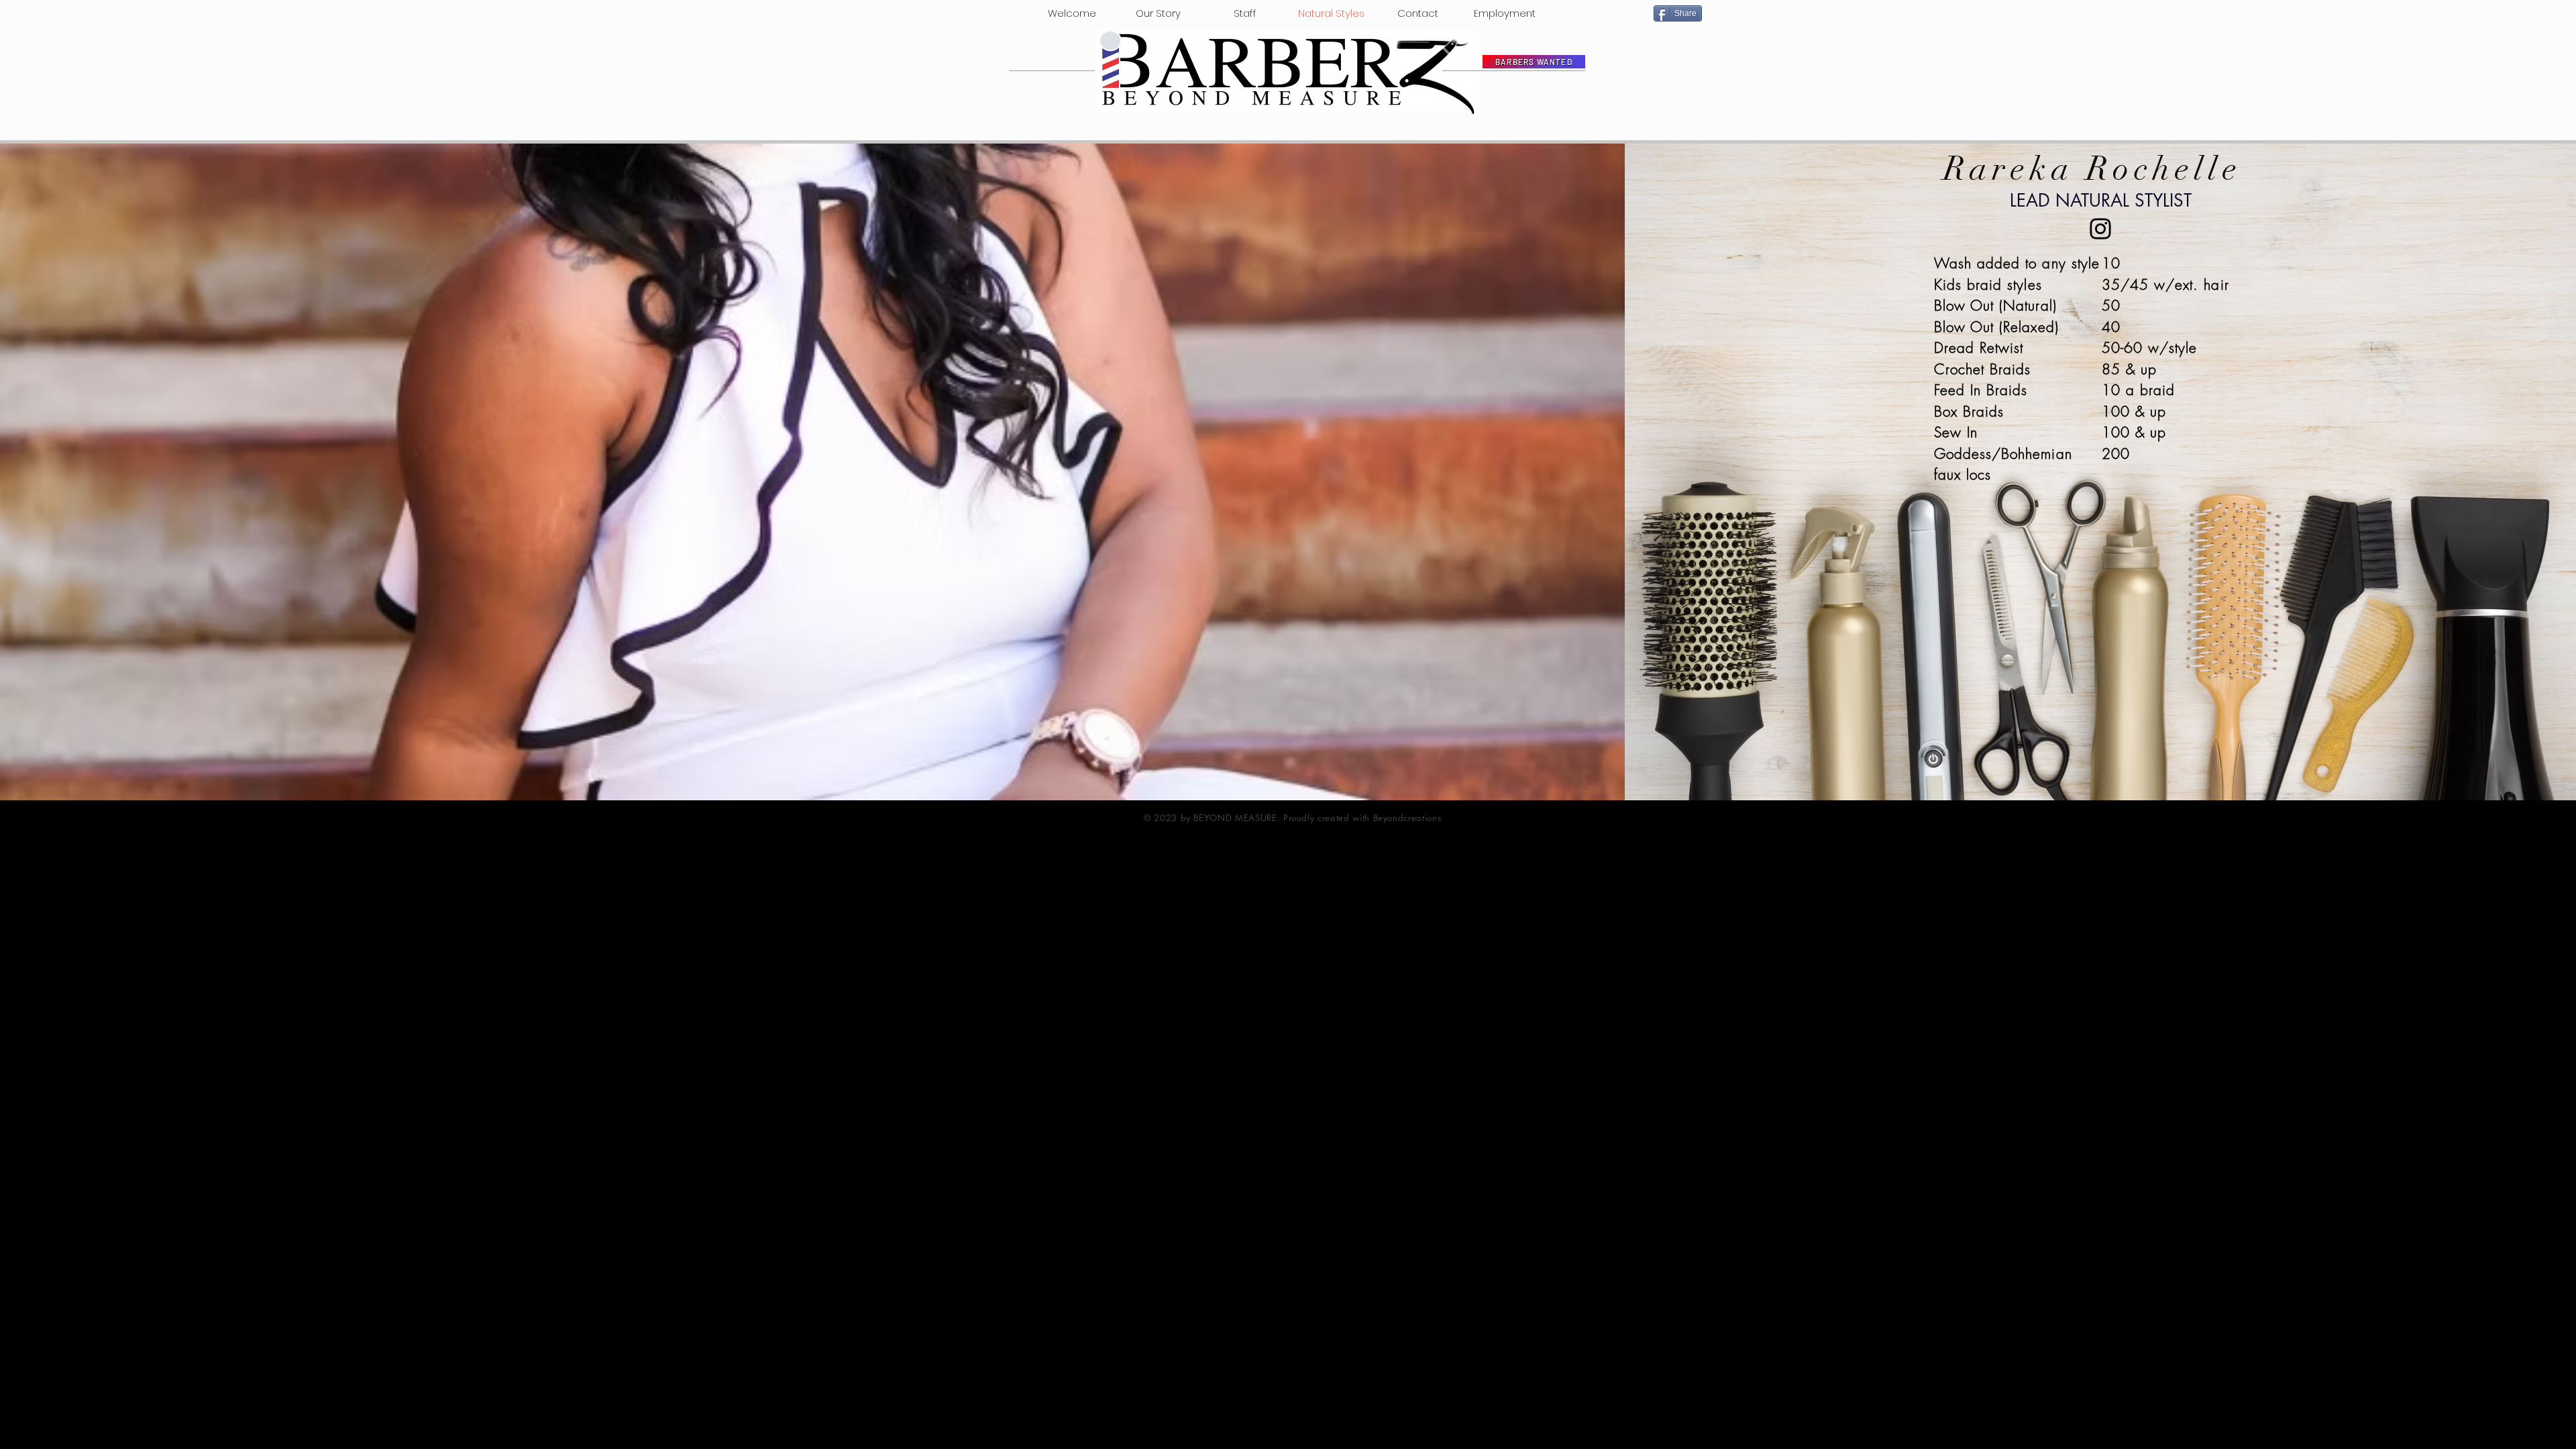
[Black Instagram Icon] (2100, 229)
